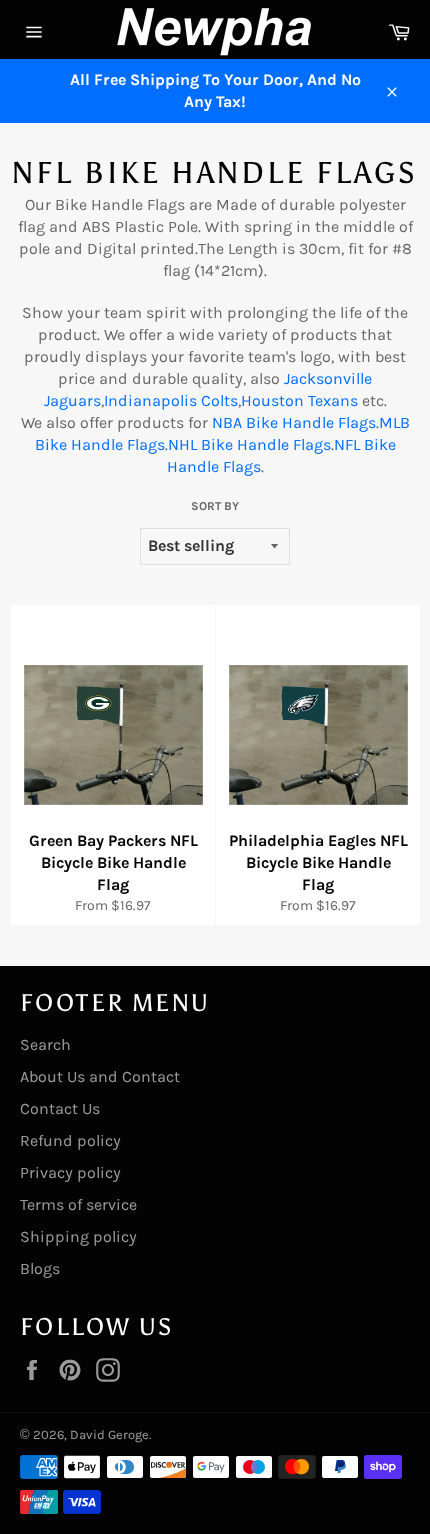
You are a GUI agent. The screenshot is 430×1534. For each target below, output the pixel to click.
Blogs (40, 1268)
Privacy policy (70, 1172)
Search (45, 1044)
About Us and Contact (100, 1076)
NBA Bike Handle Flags (294, 422)
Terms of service (78, 1204)
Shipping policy (78, 1236)
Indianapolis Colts (171, 400)
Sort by (215, 506)
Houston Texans (299, 400)
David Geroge (109, 1434)
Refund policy (70, 1140)
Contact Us (60, 1108)
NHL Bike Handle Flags (249, 444)
